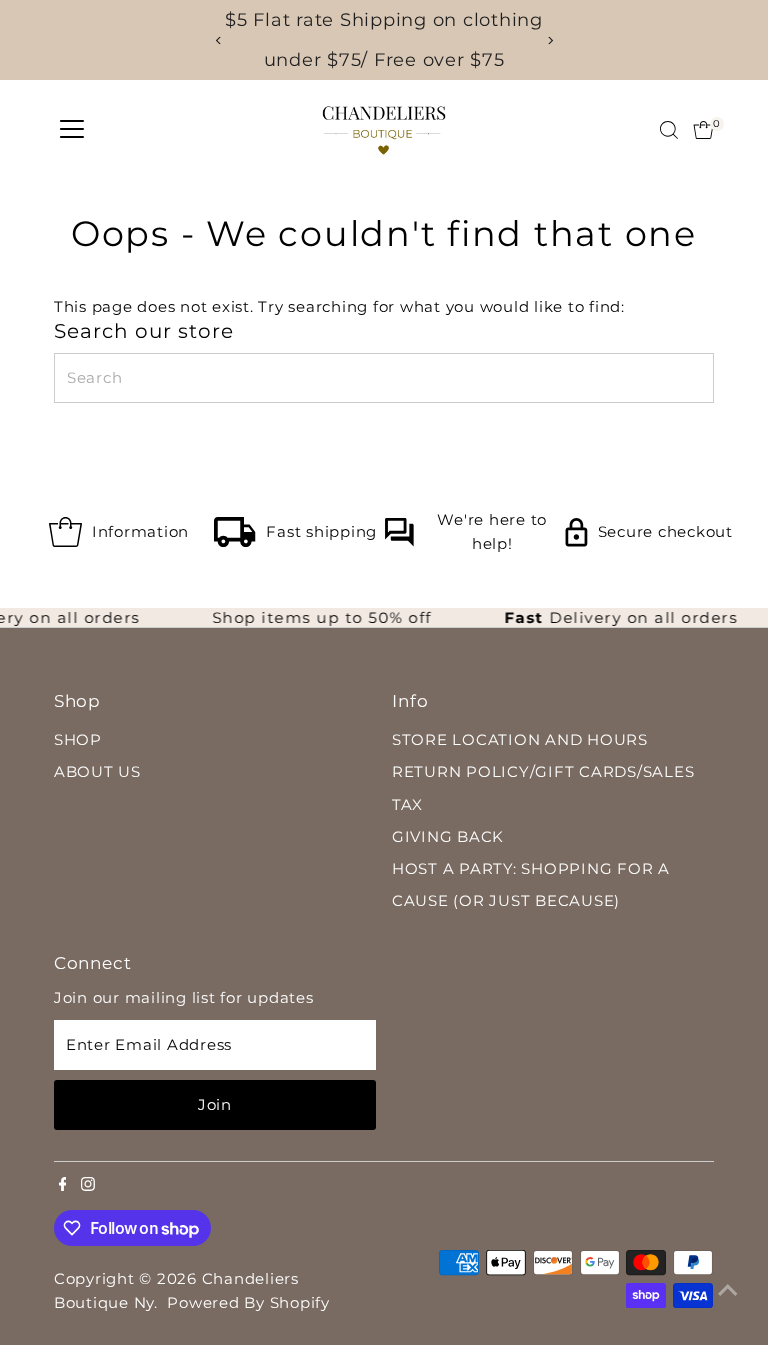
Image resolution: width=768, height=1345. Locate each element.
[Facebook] (63, 1186)
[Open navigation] (72, 130)
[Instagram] (88, 1186)
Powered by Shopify (248, 1302)
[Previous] (218, 40)
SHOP (78, 739)
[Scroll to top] (728, 1290)
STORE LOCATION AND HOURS (520, 739)
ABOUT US (97, 771)
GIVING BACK (448, 836)
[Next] (549, 40)
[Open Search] (669, 130)
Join (215, 1104)
